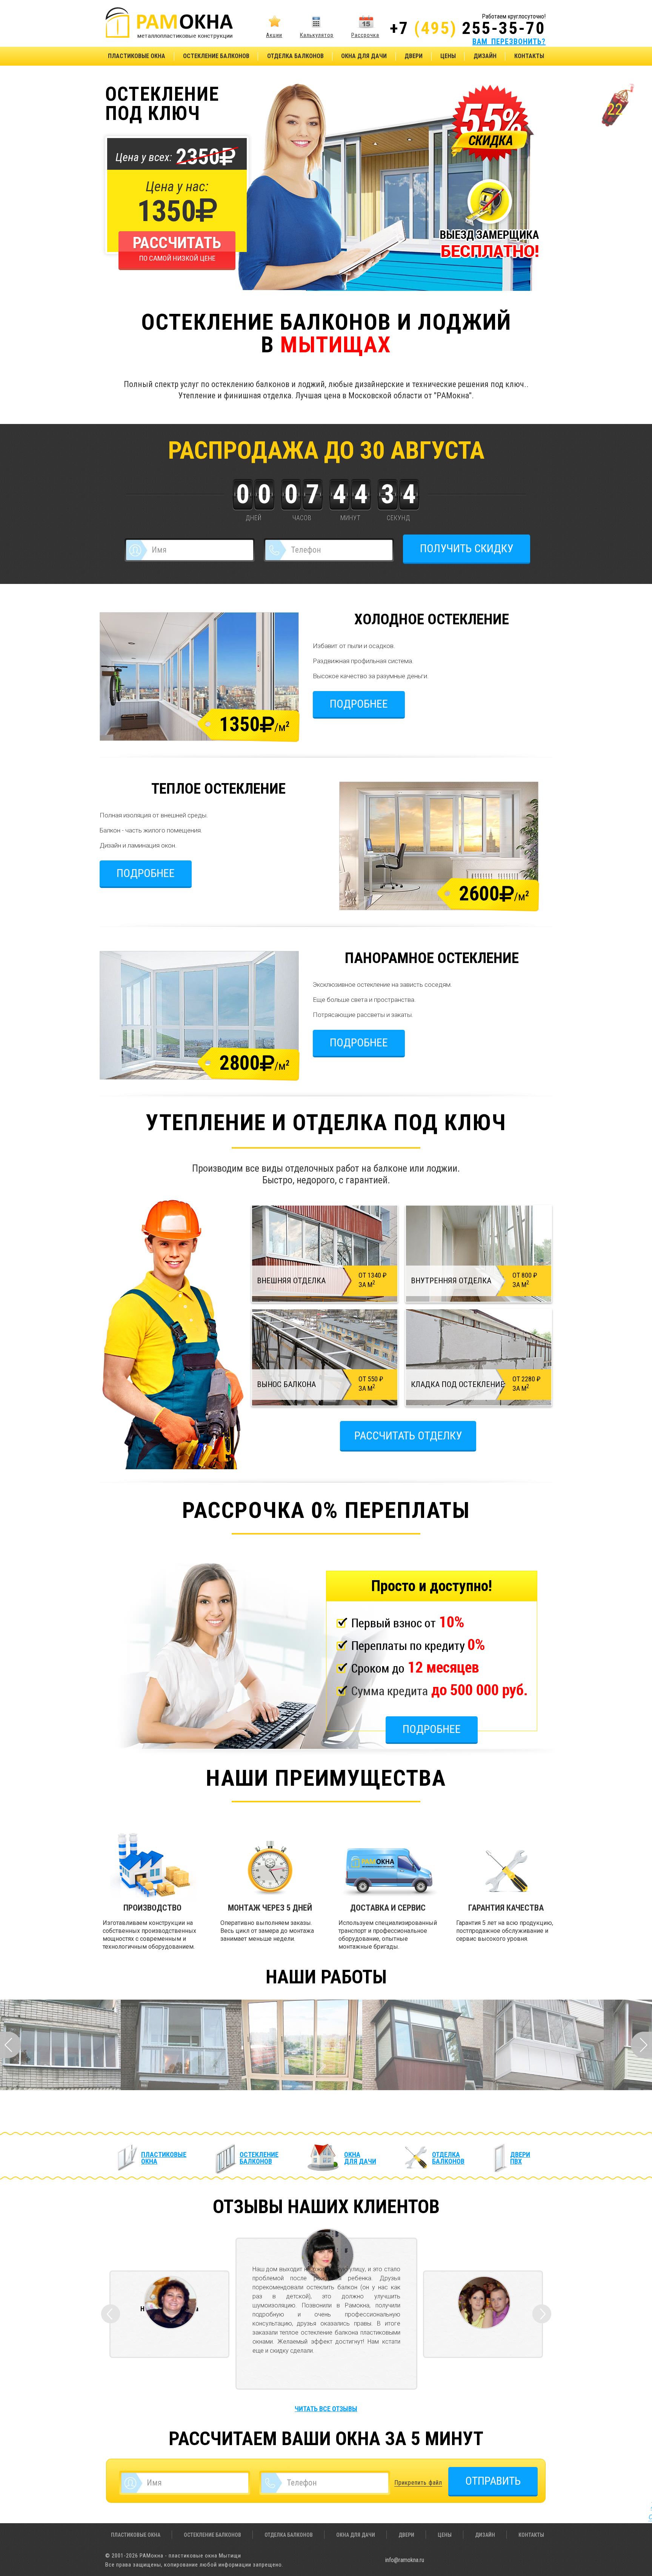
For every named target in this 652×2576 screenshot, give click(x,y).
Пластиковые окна (137, 56)
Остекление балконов (216, 56)
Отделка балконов (295, 56)
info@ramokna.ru (405, 2560)
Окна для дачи (364, 56)
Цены (448, 56)
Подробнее (359, 704)
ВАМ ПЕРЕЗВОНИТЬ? (509, 41)
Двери (414, 56)
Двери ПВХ (520, 2158)
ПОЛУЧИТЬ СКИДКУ (467, 548)
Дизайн (485, 56)
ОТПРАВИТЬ (493, 2481)
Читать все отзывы (326, 2409)
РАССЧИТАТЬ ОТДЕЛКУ (408, 1435)
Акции (274, 35)
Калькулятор (317, 35)
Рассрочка (365, 35)
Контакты (529, 56)
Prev (11, 2045)
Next (641, 2045)
